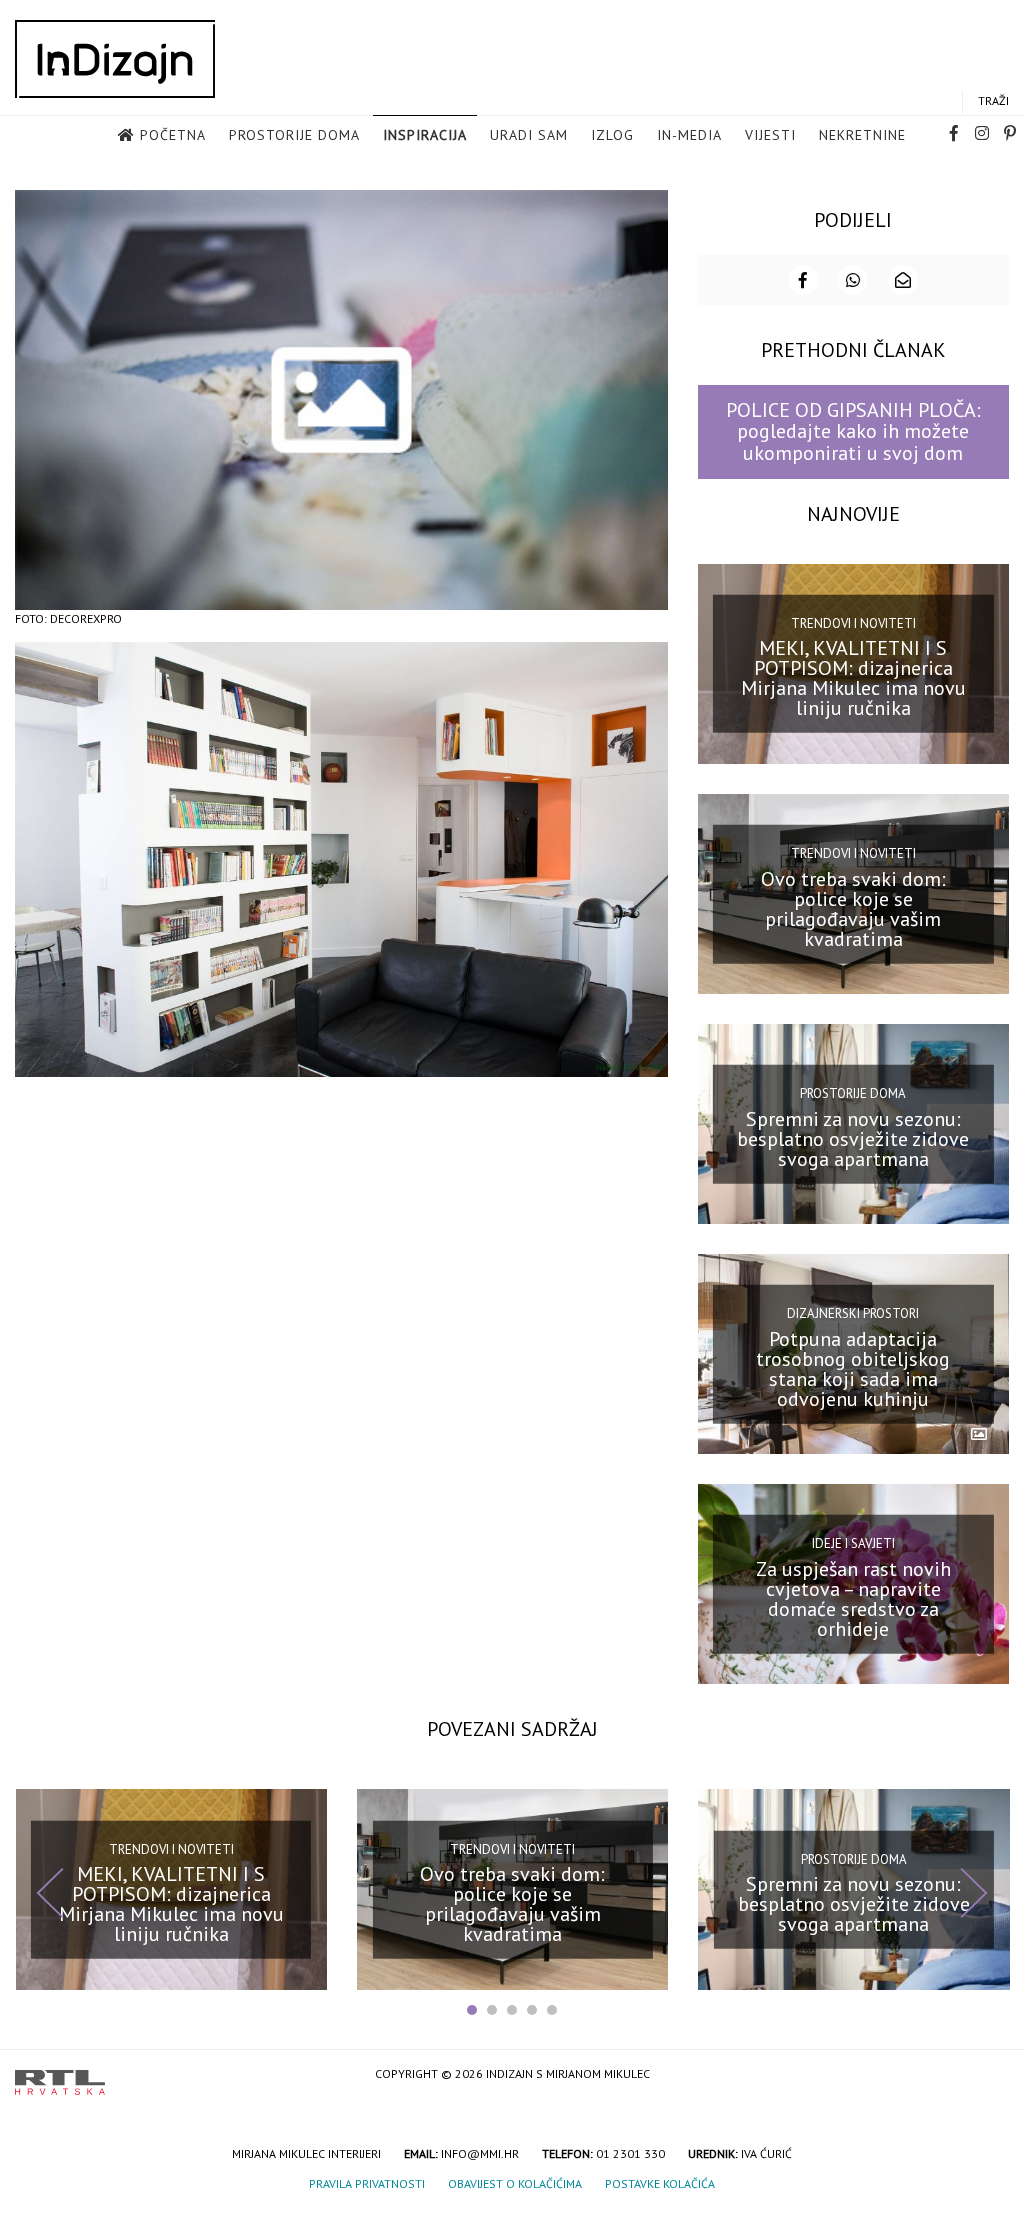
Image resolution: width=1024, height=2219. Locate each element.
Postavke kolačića (660, 2183)
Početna (173, 135)
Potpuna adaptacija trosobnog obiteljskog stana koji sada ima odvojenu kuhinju (853, 1369)
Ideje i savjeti (853, 1543)
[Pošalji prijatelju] (903, 280)
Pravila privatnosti (367, 2183)
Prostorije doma (294, 135)
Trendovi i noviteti (853, 623)
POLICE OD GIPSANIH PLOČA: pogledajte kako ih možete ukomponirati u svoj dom (853, 431)
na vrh (989, 2075)
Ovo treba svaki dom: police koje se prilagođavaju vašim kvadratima (853, 908)
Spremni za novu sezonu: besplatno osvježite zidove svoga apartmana (853, 1138)
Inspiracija (425, 135)
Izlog (612, 135)
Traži (993, 100)
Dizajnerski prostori (853, 1313)
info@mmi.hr (480, 2153)
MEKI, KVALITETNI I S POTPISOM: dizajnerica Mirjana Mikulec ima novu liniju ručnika (853, 678)
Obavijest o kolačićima (515, 2183)
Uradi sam (529, 135)
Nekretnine (862, 135)
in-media (689, 135)
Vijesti (770, 135)
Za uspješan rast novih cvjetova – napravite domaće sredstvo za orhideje (853, 1599)
